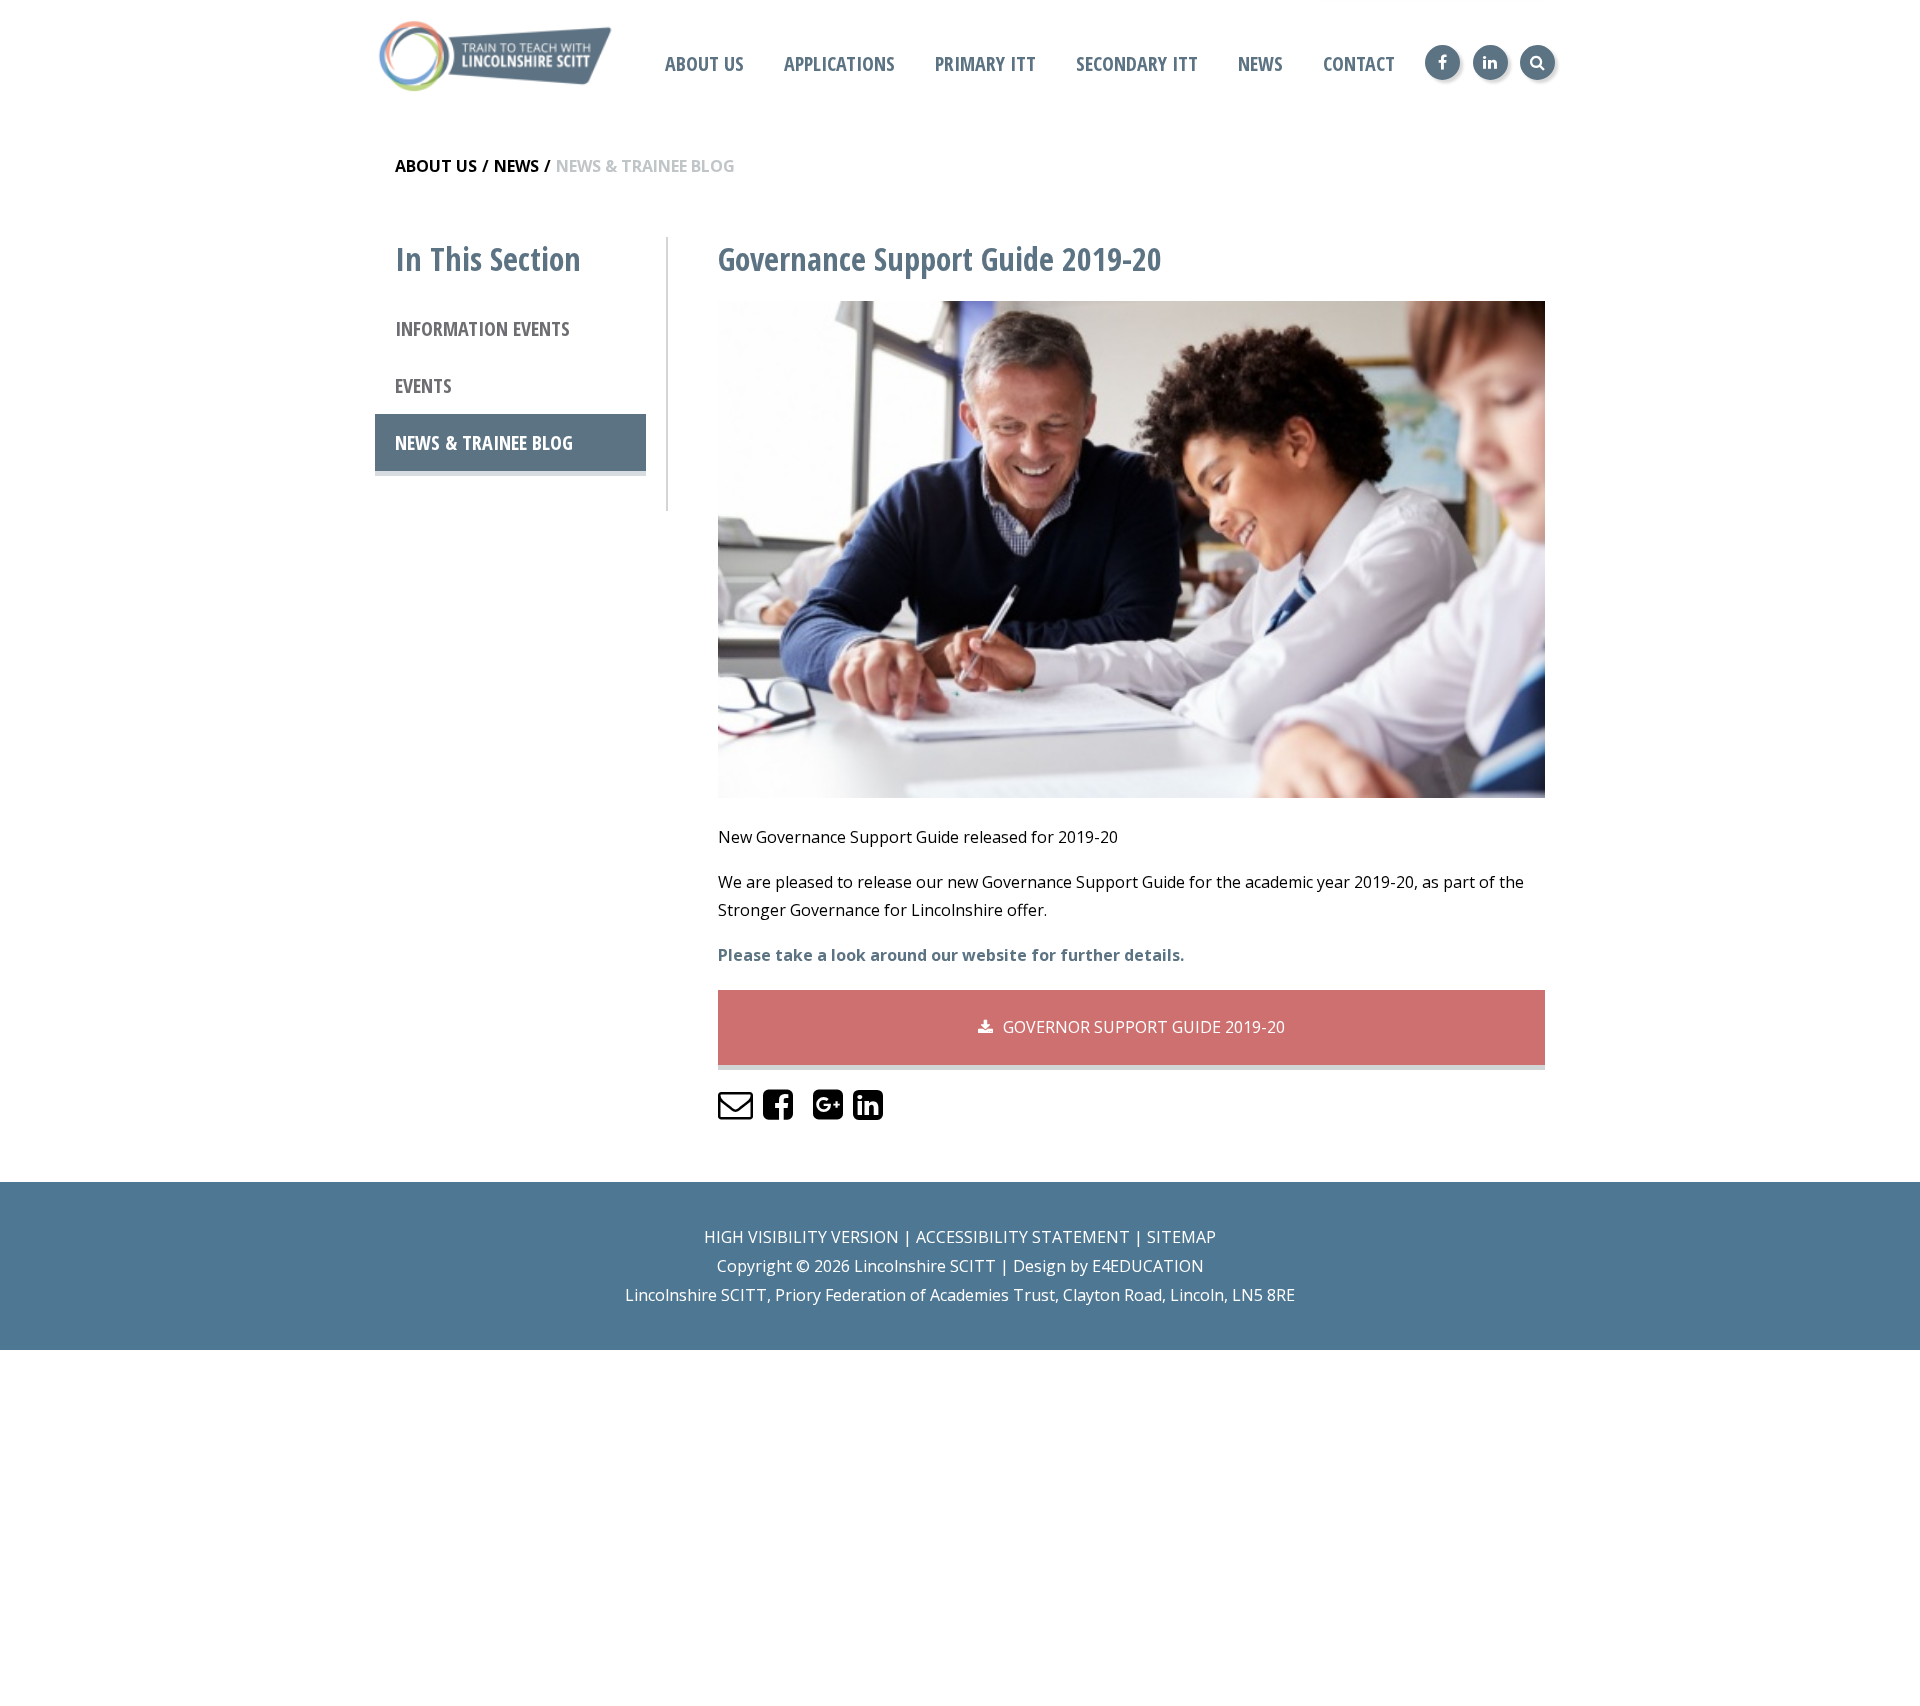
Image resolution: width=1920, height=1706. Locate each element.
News (516, 166)
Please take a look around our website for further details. (953, 955)
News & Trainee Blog (645, 166)
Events (423, 385)
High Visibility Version (801, 1237)
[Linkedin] (1490, 62)
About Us (436, 166)
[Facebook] (1442, 62)
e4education (1148, 1266)
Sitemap (1181, 1237)
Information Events (482, 328)
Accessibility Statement (1023, 1237)
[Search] (1537, 62)
